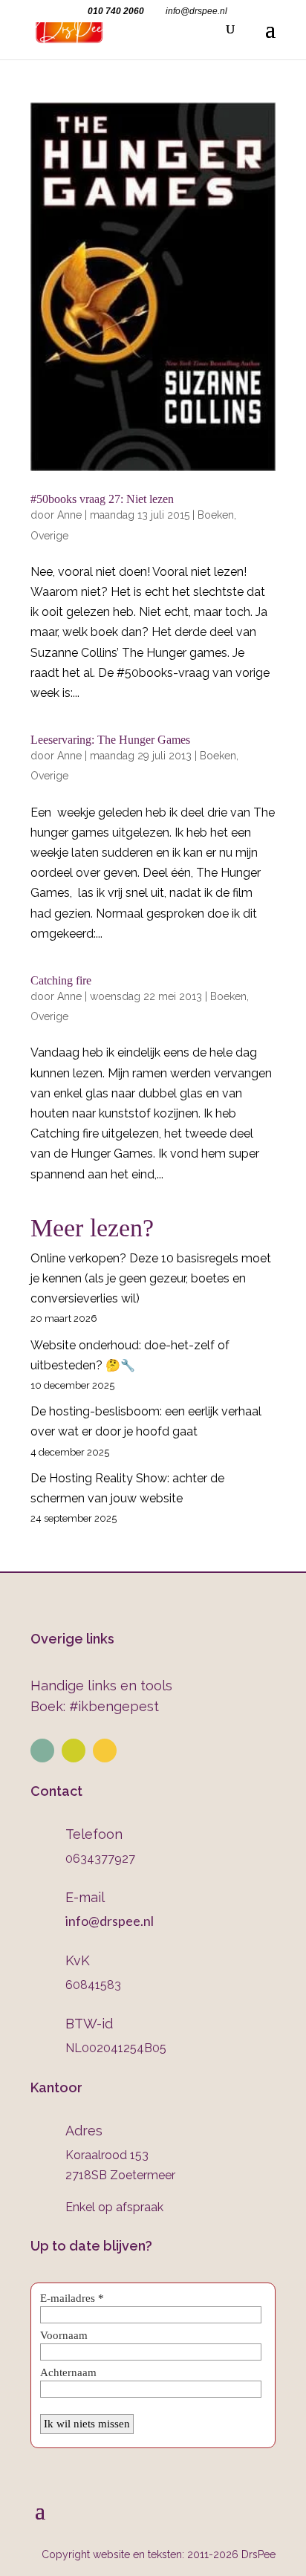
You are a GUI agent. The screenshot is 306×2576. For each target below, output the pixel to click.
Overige (49, 536)
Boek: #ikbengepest (95, 1706)
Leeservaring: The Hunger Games (110, 740)
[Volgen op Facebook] (105, 1751)
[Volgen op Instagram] (74, 1751)
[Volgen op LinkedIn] (42, 1751)
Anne (69, 515)
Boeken (216, 515)
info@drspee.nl (110, 1921)
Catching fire (61, 980)
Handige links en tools (101, 1686)
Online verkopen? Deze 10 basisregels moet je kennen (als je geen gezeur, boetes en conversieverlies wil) (151, 1278)
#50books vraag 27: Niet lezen (102, 499)
